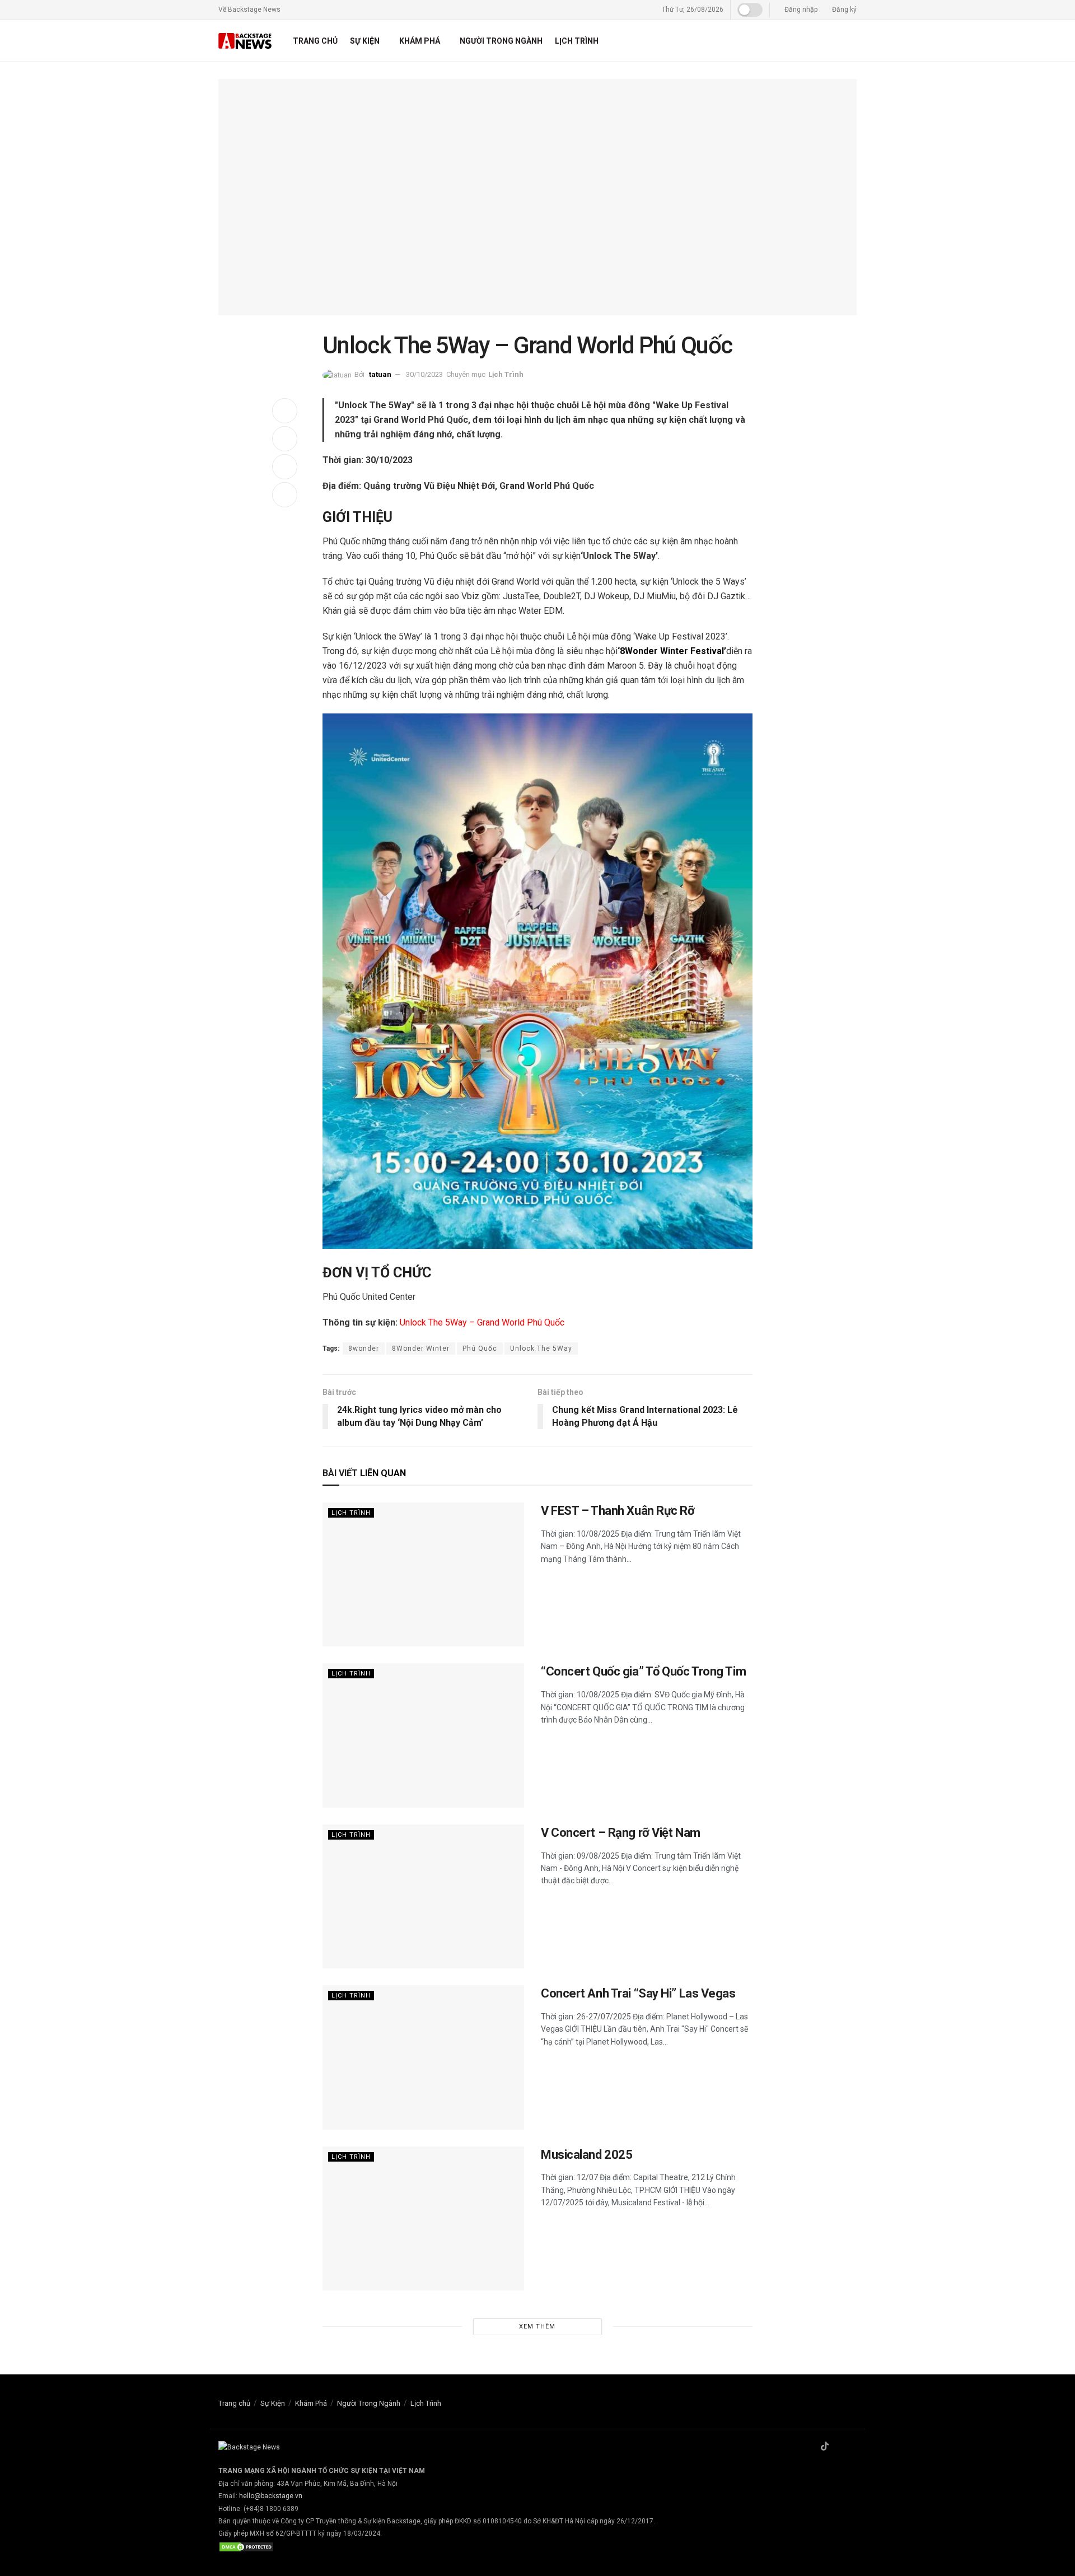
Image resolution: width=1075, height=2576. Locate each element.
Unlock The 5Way (541, 1348)
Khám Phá (420, 41)
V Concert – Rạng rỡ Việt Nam (621, 1833)
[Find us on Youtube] (853, 2447)
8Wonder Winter (421, 1348)
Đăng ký (843, 10)
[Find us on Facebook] (810, 2447)
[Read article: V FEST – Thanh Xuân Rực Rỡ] (423, 1574)
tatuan (380, 374)
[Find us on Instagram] (839, 2447)
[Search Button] (852, 41)
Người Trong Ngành (501, 41)
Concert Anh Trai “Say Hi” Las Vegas (638, 1993)
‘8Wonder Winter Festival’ (672, 651)
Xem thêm (537, 2327)
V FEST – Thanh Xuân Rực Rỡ (618, 1511)
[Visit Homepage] (246, 41)
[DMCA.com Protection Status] (246, 2546)
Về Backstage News (249, 10)
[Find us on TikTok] (825, 2447)
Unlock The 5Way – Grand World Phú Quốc (482, 1322)
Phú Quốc (480, 1348)
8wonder (364, 1348)
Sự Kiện (365, 41)
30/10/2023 (424, 374)
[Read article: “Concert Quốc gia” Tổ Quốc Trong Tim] (423, 1735)
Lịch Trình (577, 41)
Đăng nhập (800, 10)
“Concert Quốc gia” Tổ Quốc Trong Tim (643, 1671)
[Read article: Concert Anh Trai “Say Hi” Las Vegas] (423, 2057)
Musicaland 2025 (586, 2155)
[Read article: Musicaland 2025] (423, 2218)
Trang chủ (315, 41)
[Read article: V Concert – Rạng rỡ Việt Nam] (423, 1896)
